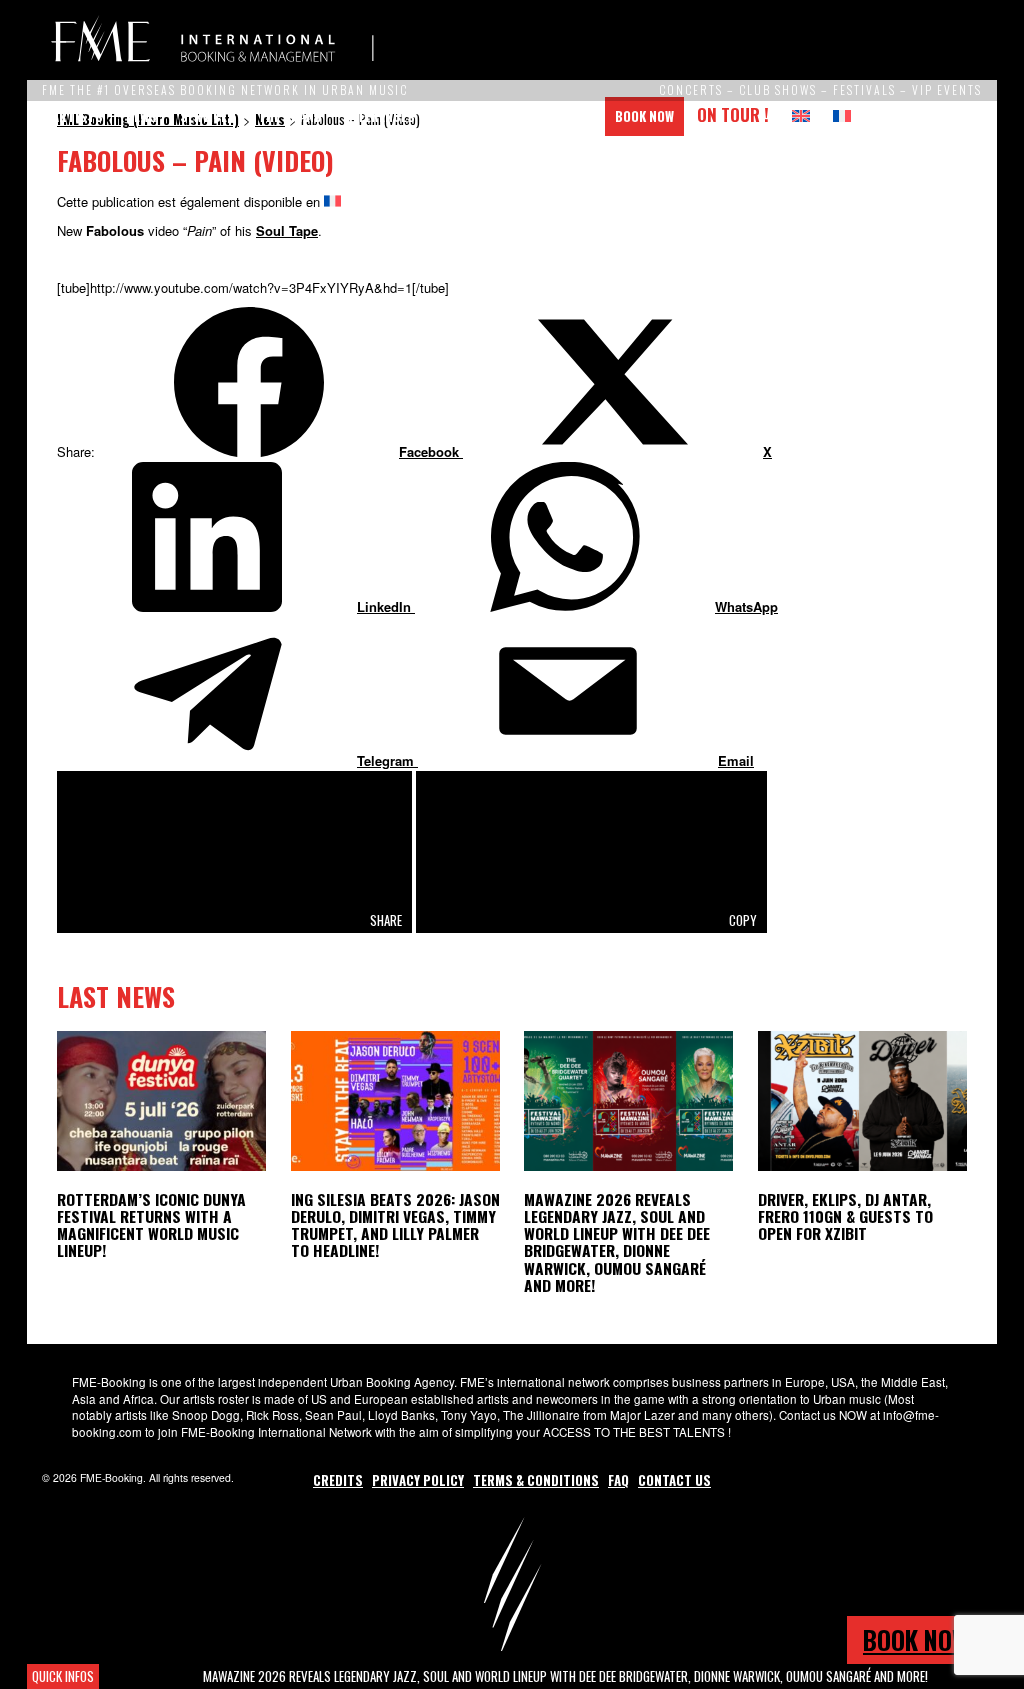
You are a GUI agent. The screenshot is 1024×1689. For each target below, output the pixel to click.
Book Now (644, 116)
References (380, 116)
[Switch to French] (842, 116)
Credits (338, 1480)
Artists (77, 116)
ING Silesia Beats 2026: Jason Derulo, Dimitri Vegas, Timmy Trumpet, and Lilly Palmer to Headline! (395, 1224)
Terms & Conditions (536, 1480)
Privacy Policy (418, 1480)
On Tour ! (733, 114)
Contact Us (555, 116)
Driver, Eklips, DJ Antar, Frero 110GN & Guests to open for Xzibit (845, 1216)
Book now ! (922, 1639)
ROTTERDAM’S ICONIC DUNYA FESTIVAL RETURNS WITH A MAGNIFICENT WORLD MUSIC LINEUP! (151, 1224)
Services (207, 116)
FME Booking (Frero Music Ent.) (212, 40)
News (141, 116)
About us (467, 116)
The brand (290, 116)
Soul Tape (287, 230)
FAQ (618, 1480)
